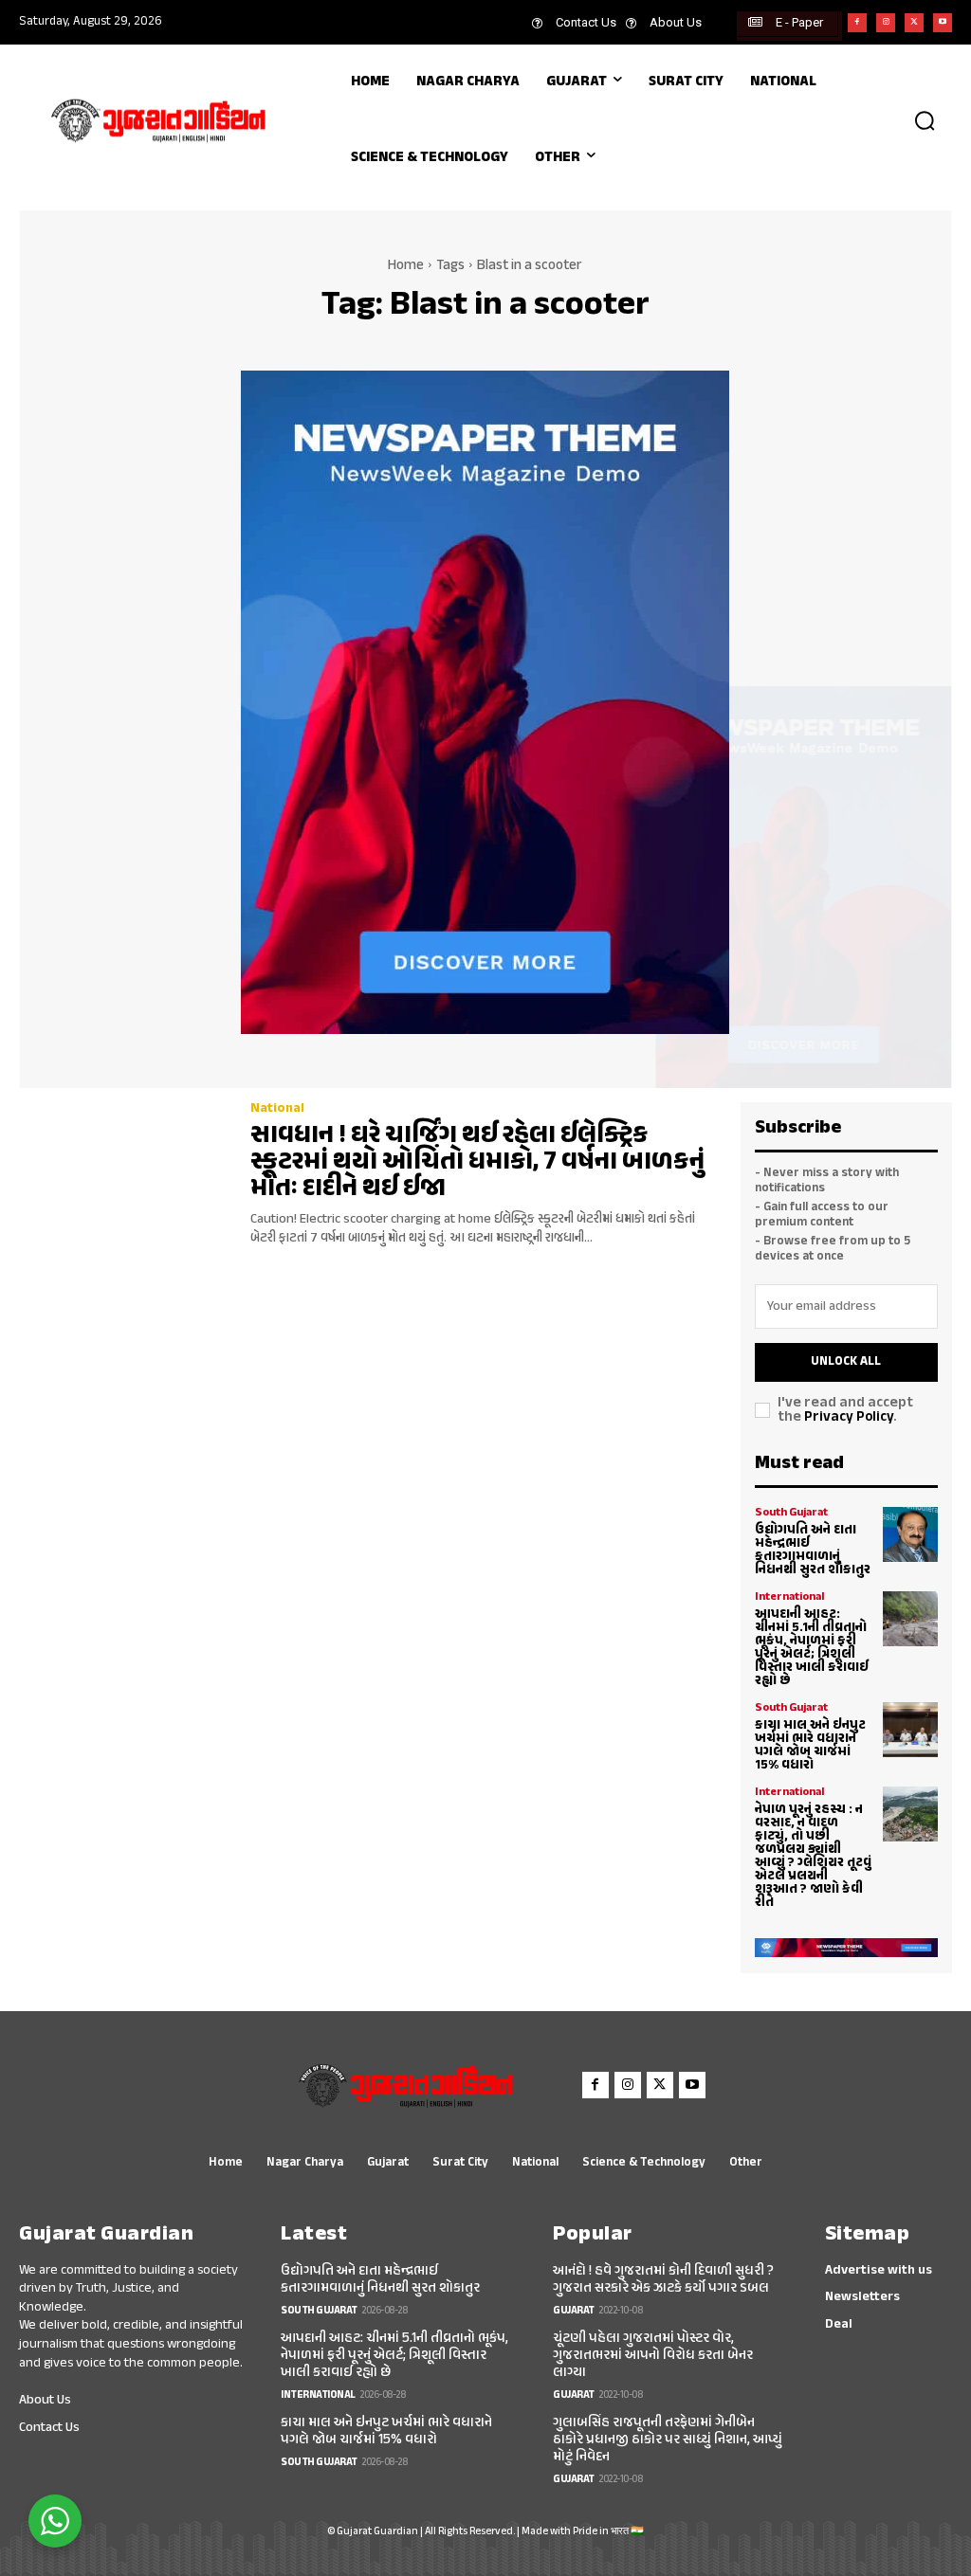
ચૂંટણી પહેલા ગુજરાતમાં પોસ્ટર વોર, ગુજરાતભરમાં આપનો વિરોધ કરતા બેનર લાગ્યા (653, 2356)
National (277, 1109)
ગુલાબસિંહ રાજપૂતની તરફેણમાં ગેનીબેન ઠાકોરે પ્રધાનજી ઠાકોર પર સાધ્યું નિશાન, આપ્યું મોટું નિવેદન (668, 2440)
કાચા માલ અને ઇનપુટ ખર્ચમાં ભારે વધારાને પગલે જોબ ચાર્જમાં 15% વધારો (810, 1745)
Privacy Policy (849, 1417)
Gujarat (574, 2311)
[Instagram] (886, 23)
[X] (914, 23)
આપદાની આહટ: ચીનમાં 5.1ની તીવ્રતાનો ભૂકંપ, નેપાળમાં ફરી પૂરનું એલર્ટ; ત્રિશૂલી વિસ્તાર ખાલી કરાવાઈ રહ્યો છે (812, 1648)
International (789, 1597)
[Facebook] (857, 23)
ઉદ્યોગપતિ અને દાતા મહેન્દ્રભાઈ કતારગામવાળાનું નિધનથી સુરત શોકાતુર (813, 1550)
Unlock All (846, 1362)
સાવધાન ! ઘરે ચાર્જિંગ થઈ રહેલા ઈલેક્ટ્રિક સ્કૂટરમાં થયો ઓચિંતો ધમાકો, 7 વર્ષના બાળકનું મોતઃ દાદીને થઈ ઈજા (477, 1162)
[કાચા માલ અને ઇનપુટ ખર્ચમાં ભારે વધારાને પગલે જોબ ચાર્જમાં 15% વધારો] (910, 1730)
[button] (925, 120)
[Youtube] (943, 23)
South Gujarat (791, 1513)
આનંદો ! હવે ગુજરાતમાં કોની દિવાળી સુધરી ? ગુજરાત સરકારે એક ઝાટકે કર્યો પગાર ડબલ (663, 2280)
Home (406, 266)
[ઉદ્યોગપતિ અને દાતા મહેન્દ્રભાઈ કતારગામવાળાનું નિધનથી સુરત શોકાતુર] (910, 1534)
